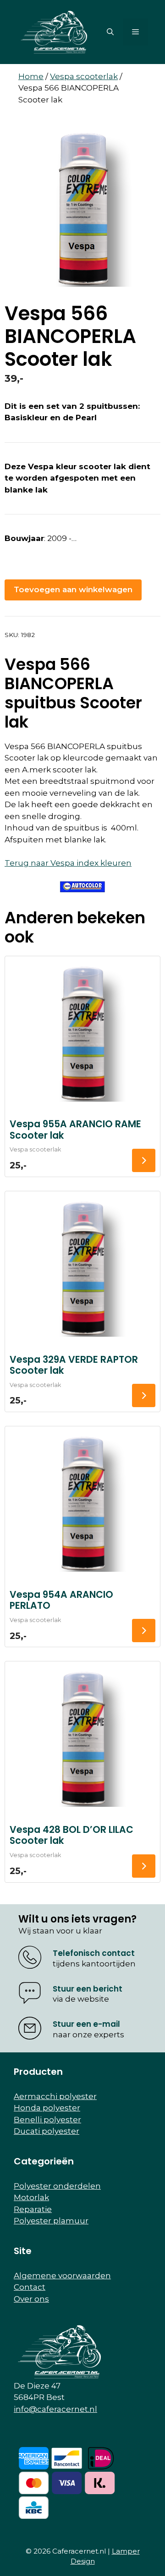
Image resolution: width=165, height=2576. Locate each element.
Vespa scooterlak (84, 76)
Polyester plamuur (51, 2221)
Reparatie (33, 2209)
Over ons (31, 2299)
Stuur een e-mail (86, 2024)
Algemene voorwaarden (62, 2276)
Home (31, 76)
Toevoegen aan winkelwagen (73, 589)
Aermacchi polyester (55, 2096)
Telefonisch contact (94, 1953)
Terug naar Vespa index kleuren (68, 863)
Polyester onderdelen (57, 2186)
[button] (110, 32)
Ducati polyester (47, 2131)
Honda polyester (47, 2108)
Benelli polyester (47, 2120)
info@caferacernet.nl (55, 2409)
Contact (30, 2287)
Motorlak (31, 2197)
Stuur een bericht (88, 1989)
